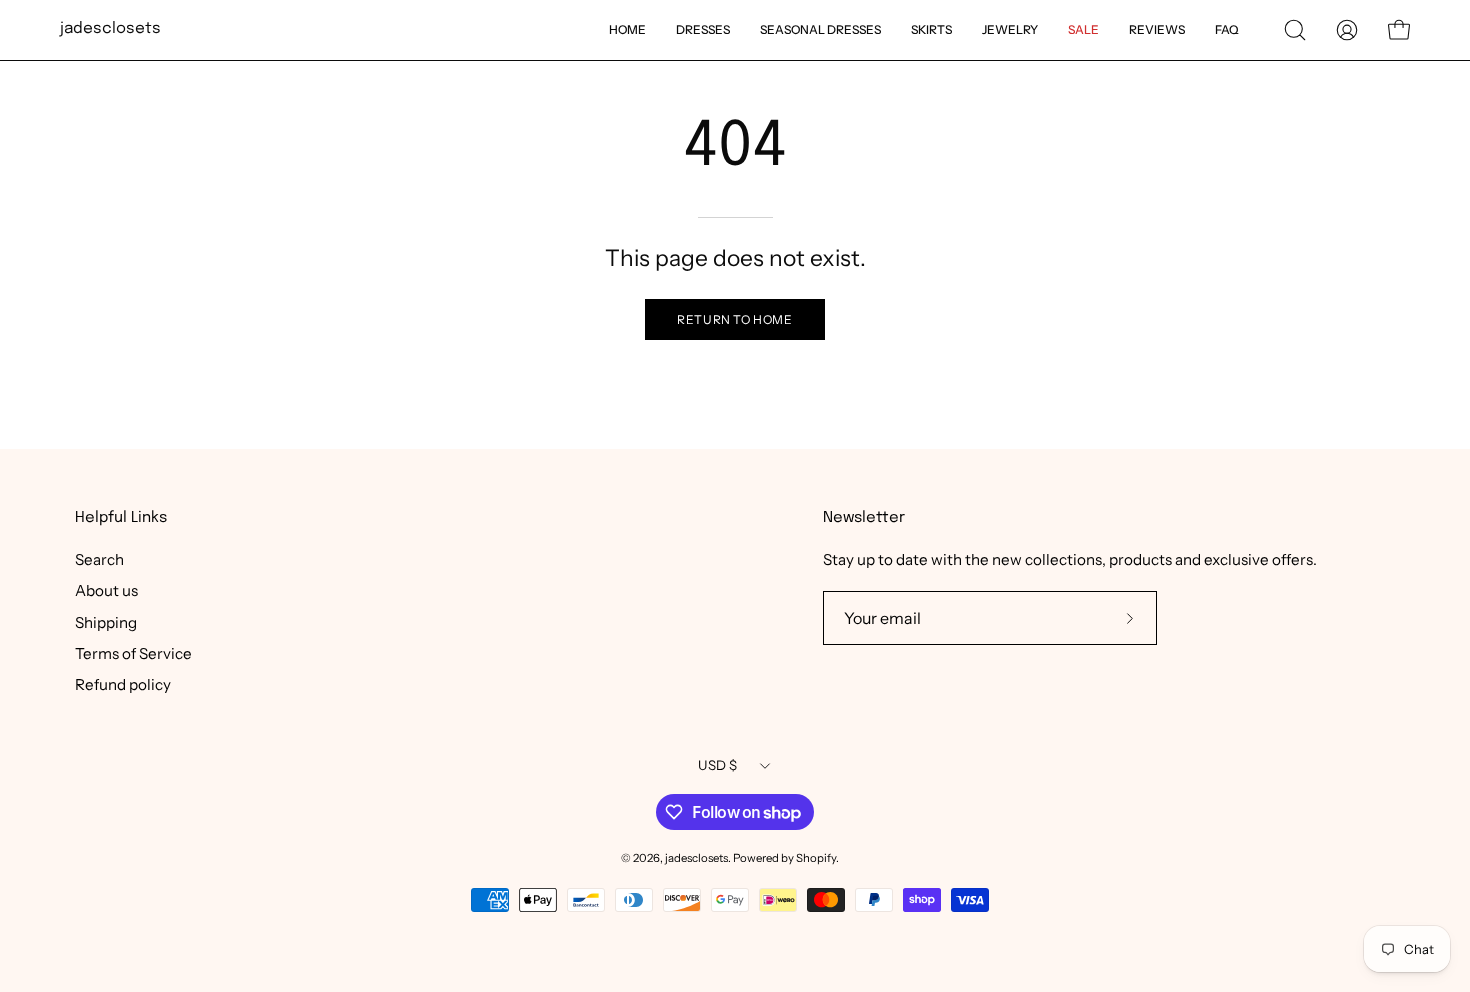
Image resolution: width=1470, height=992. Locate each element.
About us (106, 590)
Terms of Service (133, 653)
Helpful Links (121, 518)
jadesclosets (110, 29)
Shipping (106, 621)
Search (99, 559)
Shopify (816, 858)
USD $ (717, 765)
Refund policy (123, 684)
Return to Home (734, 319)
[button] (1295, 30)
